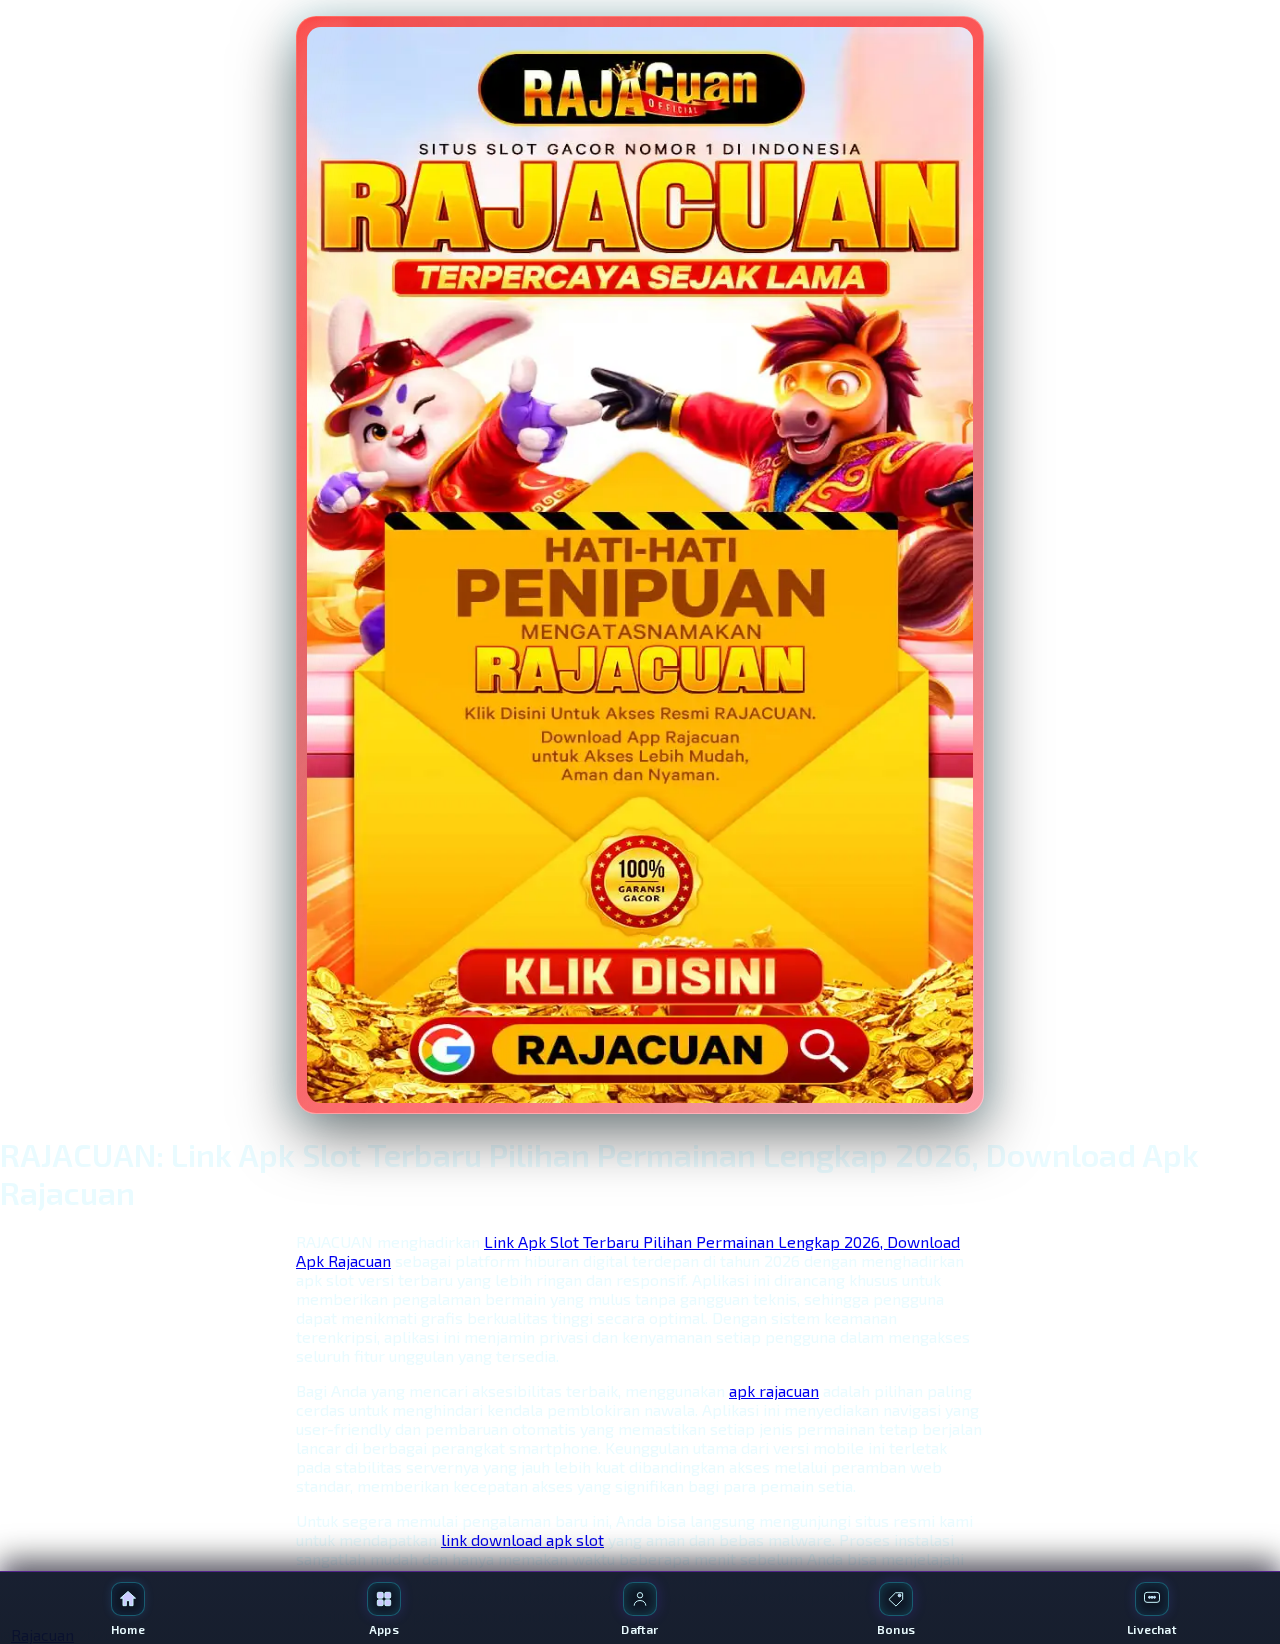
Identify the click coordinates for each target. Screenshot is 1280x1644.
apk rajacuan (774, 1390)
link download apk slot (522, 1539)
